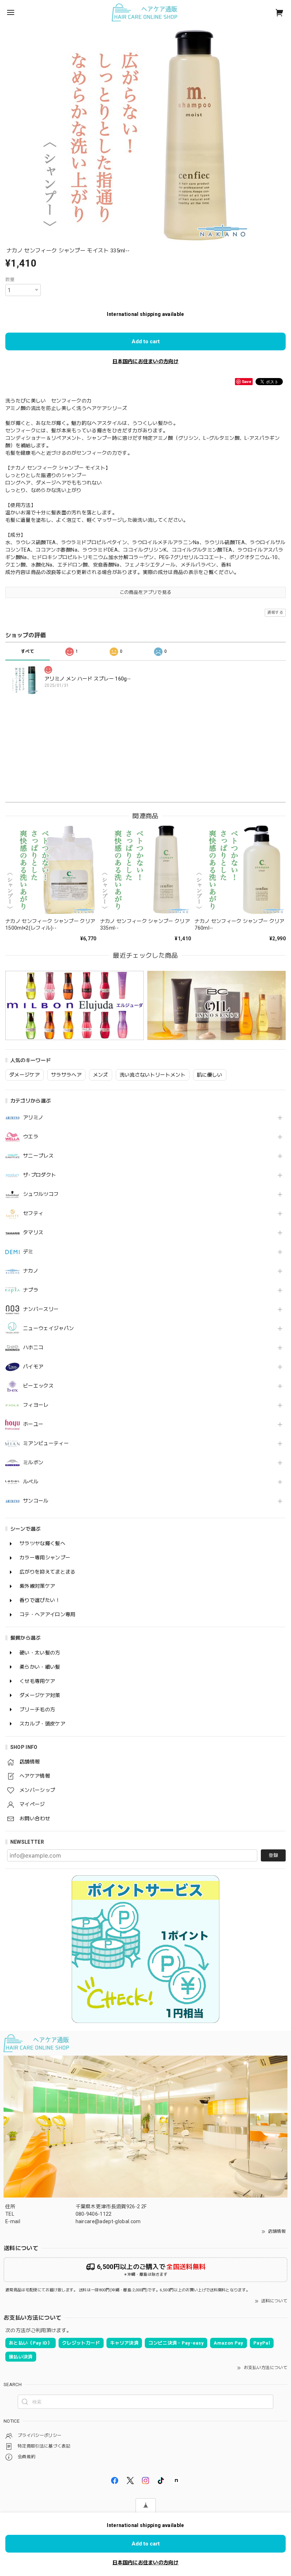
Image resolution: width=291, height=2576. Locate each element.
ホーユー (33, 1424)
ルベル (31, 1482)
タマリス (33, 1232)
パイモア (33, 1367)
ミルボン (33, 1462)
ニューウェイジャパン (48, 1328)
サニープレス (38, 1156)
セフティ (33, 1213)
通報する (275, 612)
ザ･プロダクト (40, 1175)
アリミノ (33, 1117)
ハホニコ (33, 1347)
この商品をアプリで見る (146, 592)
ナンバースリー (41, 1309)
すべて (28, 651)
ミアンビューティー (46, 1443)
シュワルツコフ (41, 1194)
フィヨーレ (36, 1405)
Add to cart (146, 341)
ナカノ (31, 1271)
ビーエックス (38, 1386)
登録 (273, 1855)
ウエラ (31, 1137)
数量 (10, 280)
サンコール (36, 1501)
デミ (28, 1252)
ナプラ (31, 1290)
